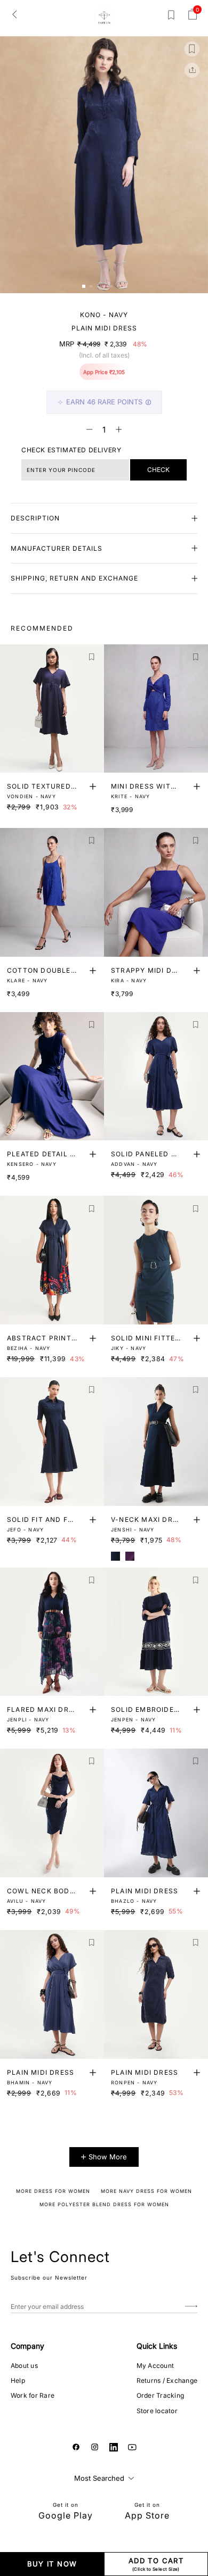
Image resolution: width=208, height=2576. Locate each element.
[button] (84, 286)
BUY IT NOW (52, 2564)
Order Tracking (160, 2395)
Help (18, 2380)
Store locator (157, 2411)
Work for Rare (33, 2395)
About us (24, 2366)
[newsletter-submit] (191, 2306)
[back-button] (14, 14)
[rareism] (104, 18)
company (27, 2346)
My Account (155, 2366)
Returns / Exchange (167, 2380)
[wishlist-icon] (171, 17)
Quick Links (157, 2346)
